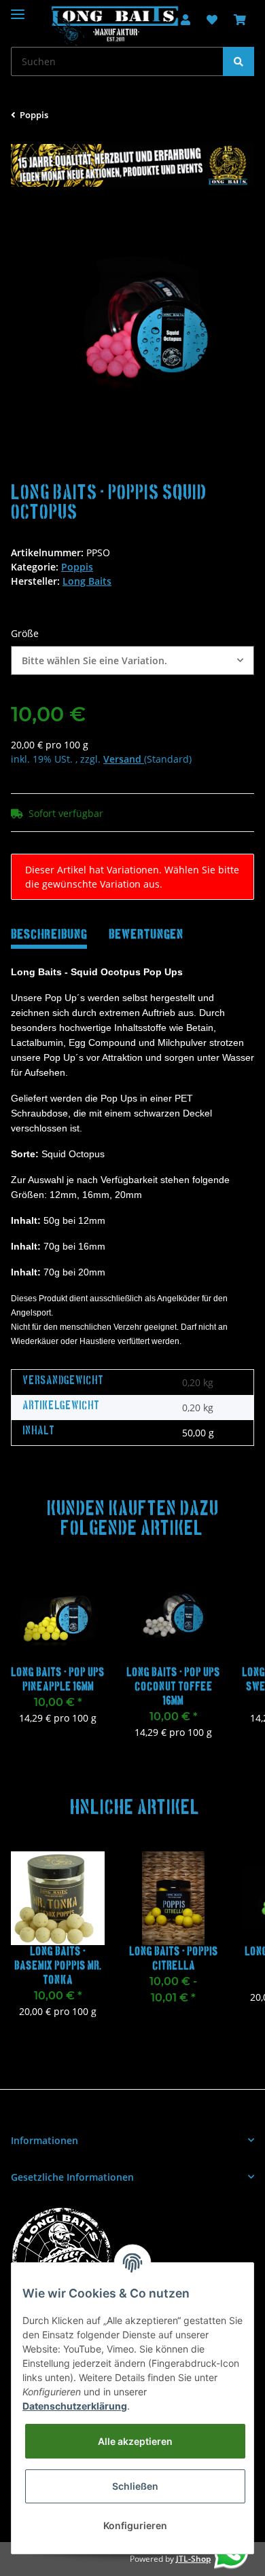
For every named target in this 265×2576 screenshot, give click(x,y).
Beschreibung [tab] (49, 935)
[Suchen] (238, 61)
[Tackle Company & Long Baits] (115, 26)
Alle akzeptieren (135, 2441)
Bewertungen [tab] (146, 935)
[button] (132, 660)
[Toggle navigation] (18, 8)
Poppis (77, 567)
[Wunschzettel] (212, 20)
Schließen (135, 2486)
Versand (124, 759)
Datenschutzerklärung (75, 2406)
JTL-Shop (193, 2559)
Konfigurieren (135, 2525)
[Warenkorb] (240, 20)
